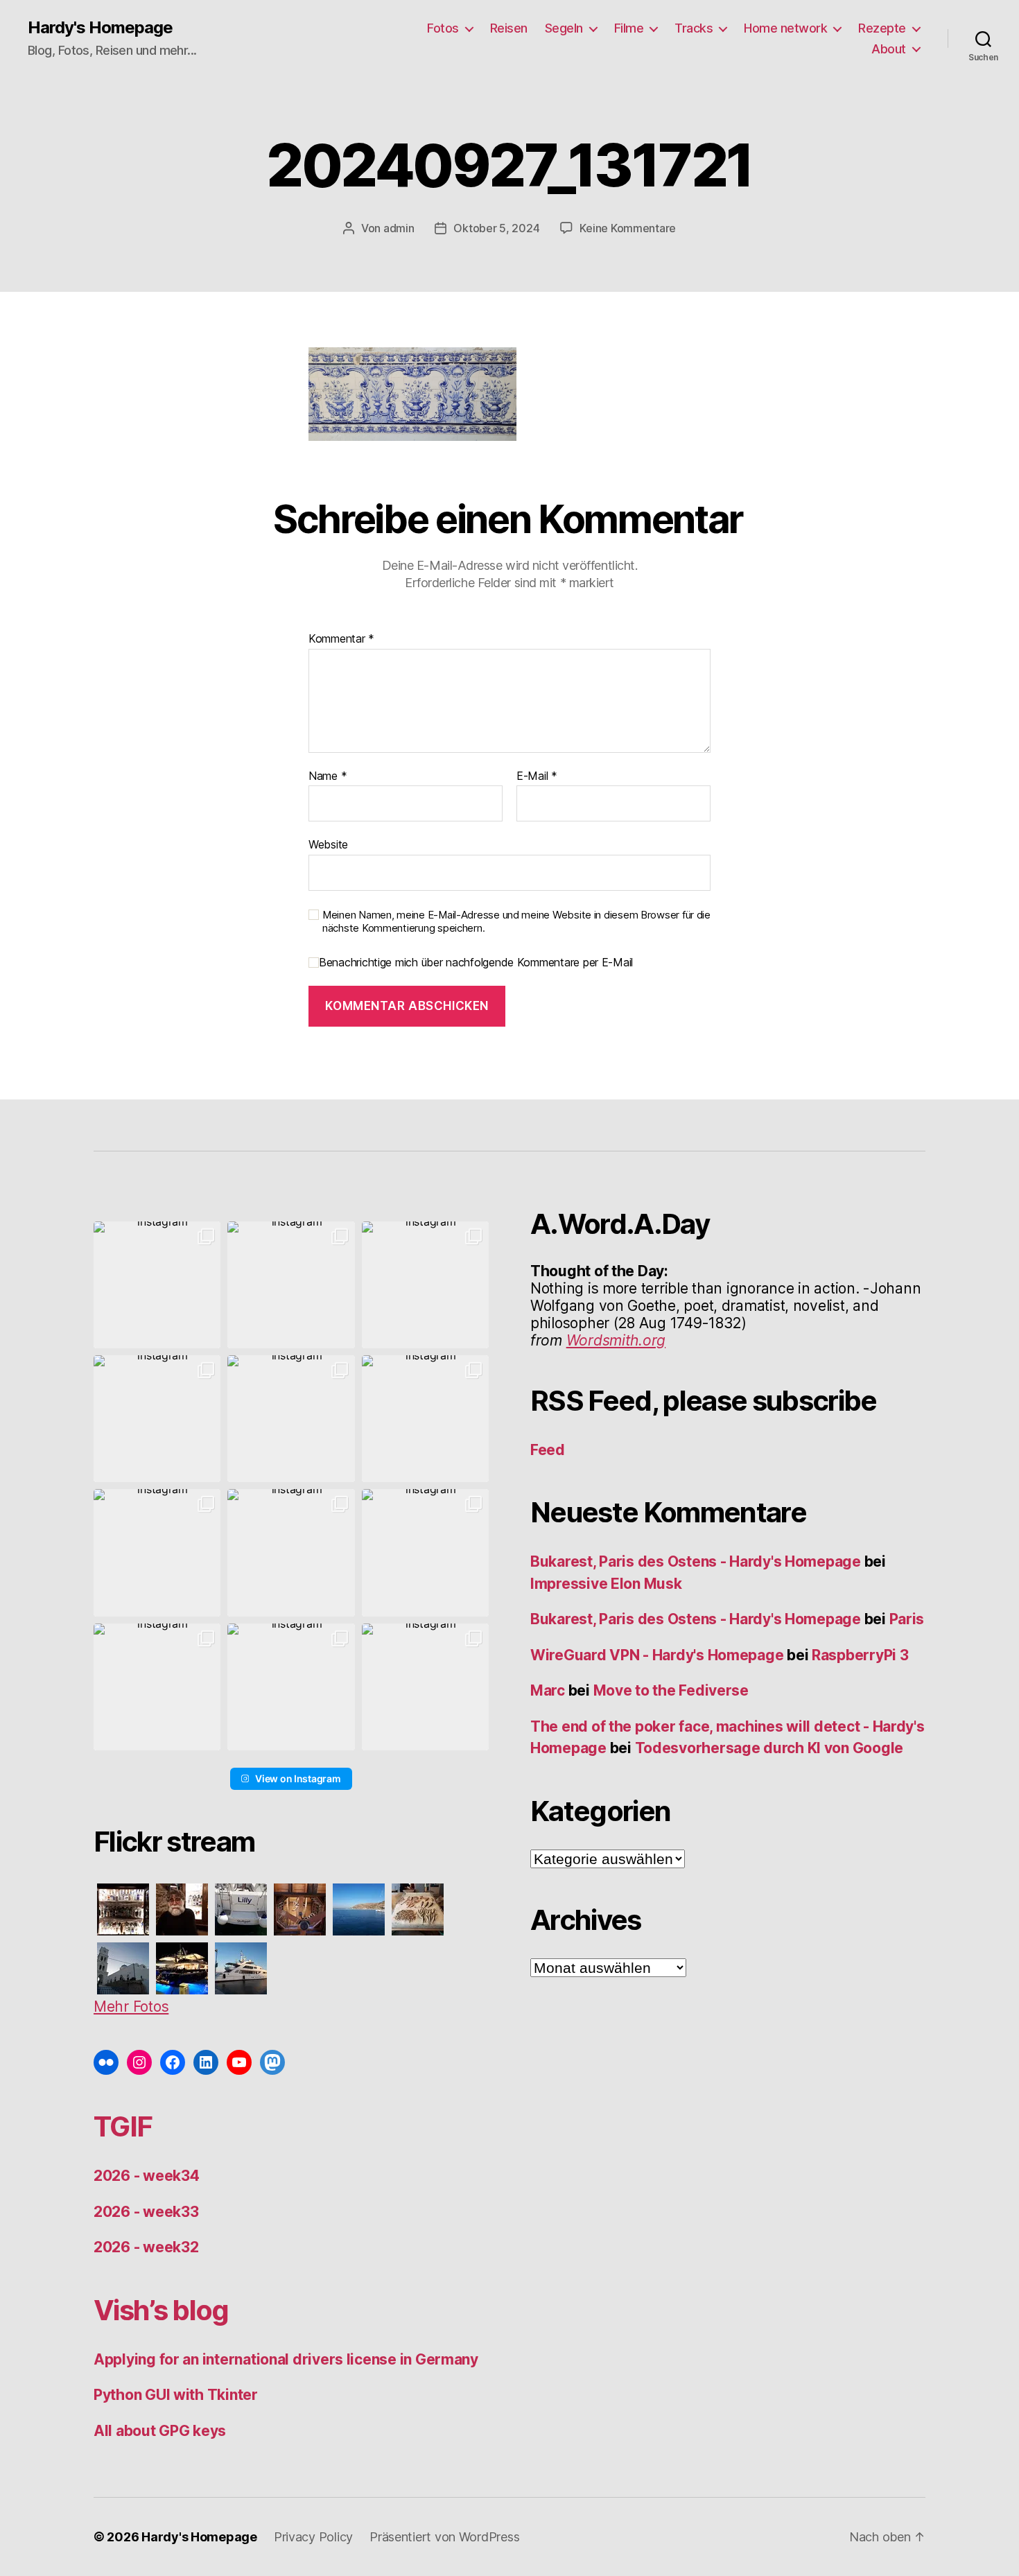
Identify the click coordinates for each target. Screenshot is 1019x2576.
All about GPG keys (160, 2431)
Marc (548, 1690)
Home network (785, 28)
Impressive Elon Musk (608, 1584)
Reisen (509, 28)
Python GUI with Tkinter (176, 2395)
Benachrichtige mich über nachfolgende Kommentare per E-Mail (476, 963)
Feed (548, 1450)
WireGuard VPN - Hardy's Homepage (657, 1655)
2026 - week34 (147, 2176)
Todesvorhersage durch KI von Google (769, 1748)
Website (328, 844)
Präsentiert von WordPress (444, 2537)
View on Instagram (298, 1778)
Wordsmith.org (616, 1340)
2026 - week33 (146, 2212)
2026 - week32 (146, 2247)
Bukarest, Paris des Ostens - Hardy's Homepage (696, 1561)
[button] (157, 1285)
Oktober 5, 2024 (496, 228)
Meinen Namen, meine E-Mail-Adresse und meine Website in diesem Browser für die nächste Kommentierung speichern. (516, 922)
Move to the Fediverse (671, 1690)
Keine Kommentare (628, 228)
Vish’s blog (161, 2310)
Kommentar (341, 639)
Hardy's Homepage (100, 28)
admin (399, 228)
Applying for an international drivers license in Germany (286, 2359)
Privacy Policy (313, 2537)
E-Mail (537, 776)
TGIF (123, 2126)
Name (328, 776)
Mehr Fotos (131, 2007)
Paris (907, 1619)
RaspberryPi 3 (860, 1655)
